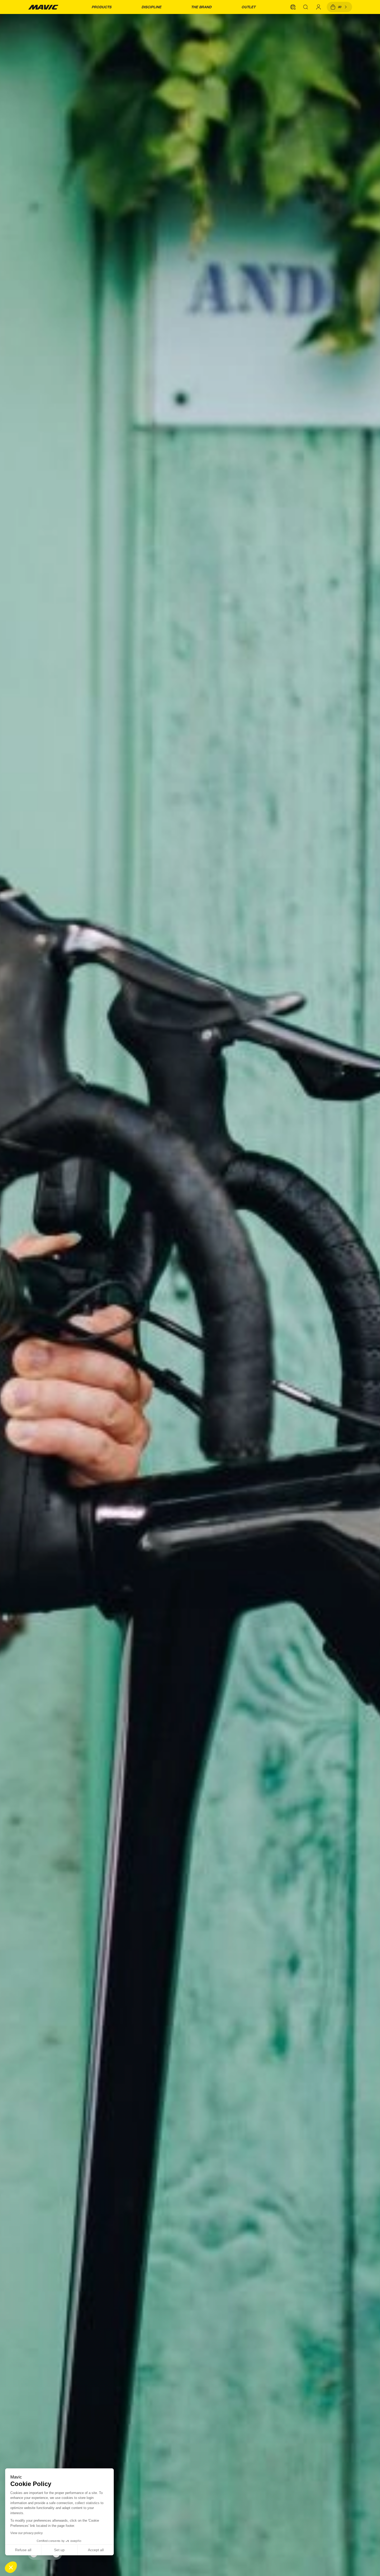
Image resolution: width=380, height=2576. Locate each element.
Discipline (151, 7)
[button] (11, 2567)
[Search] (306, 7)
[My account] (318, 7)
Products (101, 7)
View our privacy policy (26, 2533)
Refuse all (23, 2550)
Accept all (96, 2550)
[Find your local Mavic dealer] (293, 7)
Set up (59, 2550)
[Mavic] (43, 7)
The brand (201, 7)
